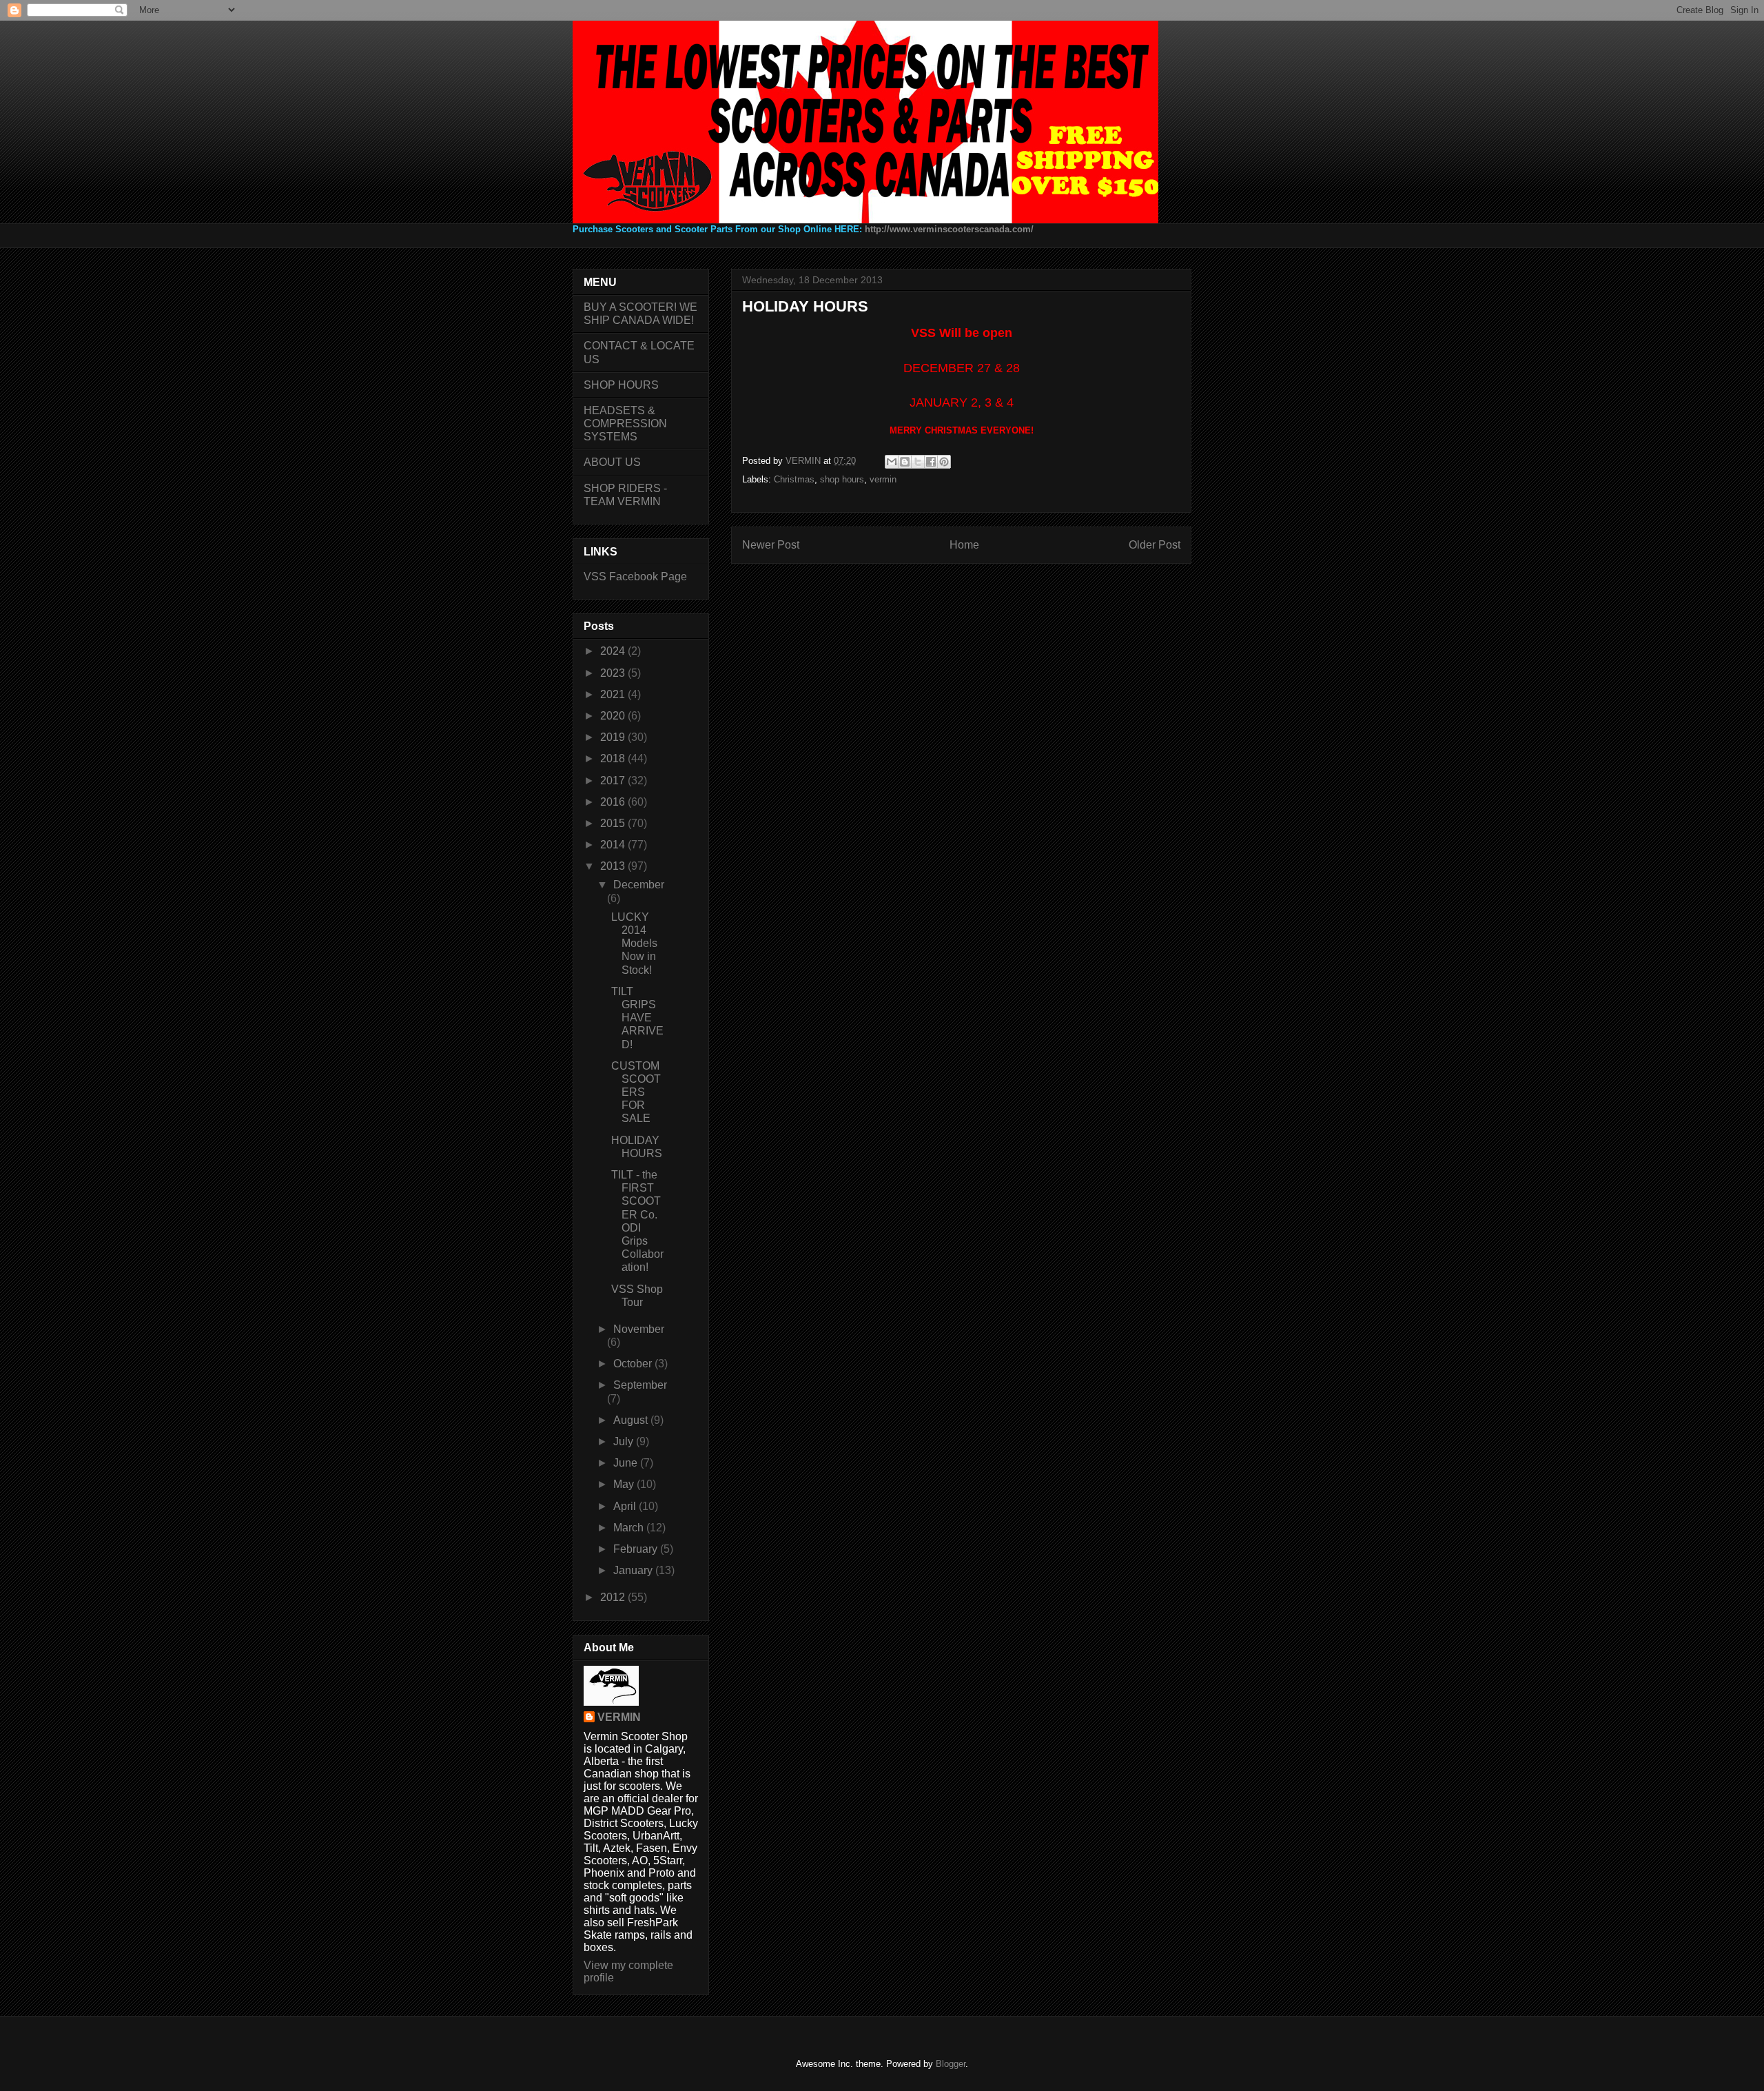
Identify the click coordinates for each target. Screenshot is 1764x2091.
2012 (614, 1597)
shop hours (842, 479)
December (639, 885)
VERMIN (619, 1717)
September (640, 1385)
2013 (614, 866)
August (632, 1420)
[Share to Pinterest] (944, 462)
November (639, 1329)
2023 (614, 673)
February (637, 1549)
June (627, 1463)
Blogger (951, 2064)
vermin (883, 479)
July (625, 1441)
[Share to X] (918, 462)
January (634, 1570)
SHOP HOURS (621, 385)
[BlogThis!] (905, 462)
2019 (614, 737)
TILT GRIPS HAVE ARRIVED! (637, 1018)
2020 (614, 716)
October (634, 1364)
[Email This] (892, 462)
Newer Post (771, 545)
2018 (614, 758)
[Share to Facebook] (931, 462)
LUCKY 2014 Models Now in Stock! (634, 943)
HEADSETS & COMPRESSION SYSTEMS (625, 424)
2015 (614, 823)
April (626, 1506)
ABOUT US (612, 462)
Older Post (1155, 545)
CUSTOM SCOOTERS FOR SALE (636, 1092)
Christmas (794, 479)
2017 (614, 781)
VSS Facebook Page (635, 577)
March (630, 1528)
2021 (614, 694)
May (625, 1484)
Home (964, 545)
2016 (614, 802)
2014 (614, 845)
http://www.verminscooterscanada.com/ (949, 229)
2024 (614, 651)
